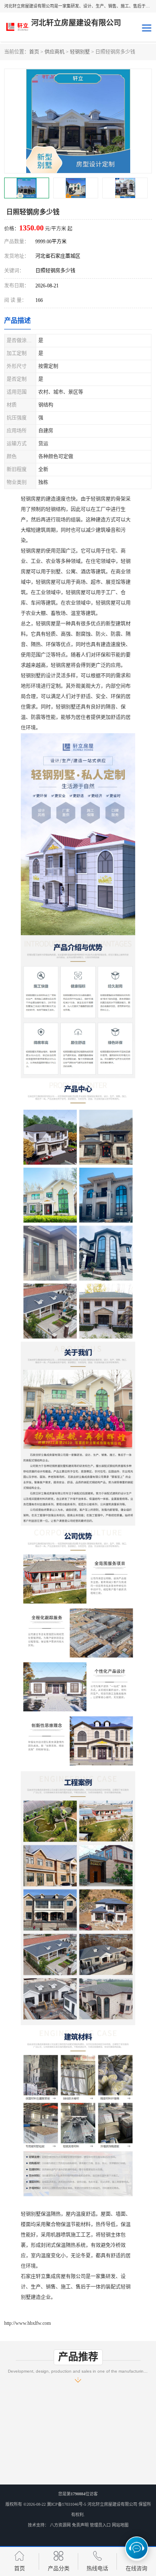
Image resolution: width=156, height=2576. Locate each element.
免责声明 (80, 2525)
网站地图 (120, 2525)
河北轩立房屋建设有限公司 (112, 2504)
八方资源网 (60, 2525)
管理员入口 (100, 2525)
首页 (34, 52)
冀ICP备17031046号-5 (67, 2504)
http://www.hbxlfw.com (27, 2323)
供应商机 (54, 52)
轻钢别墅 (80, 52)
